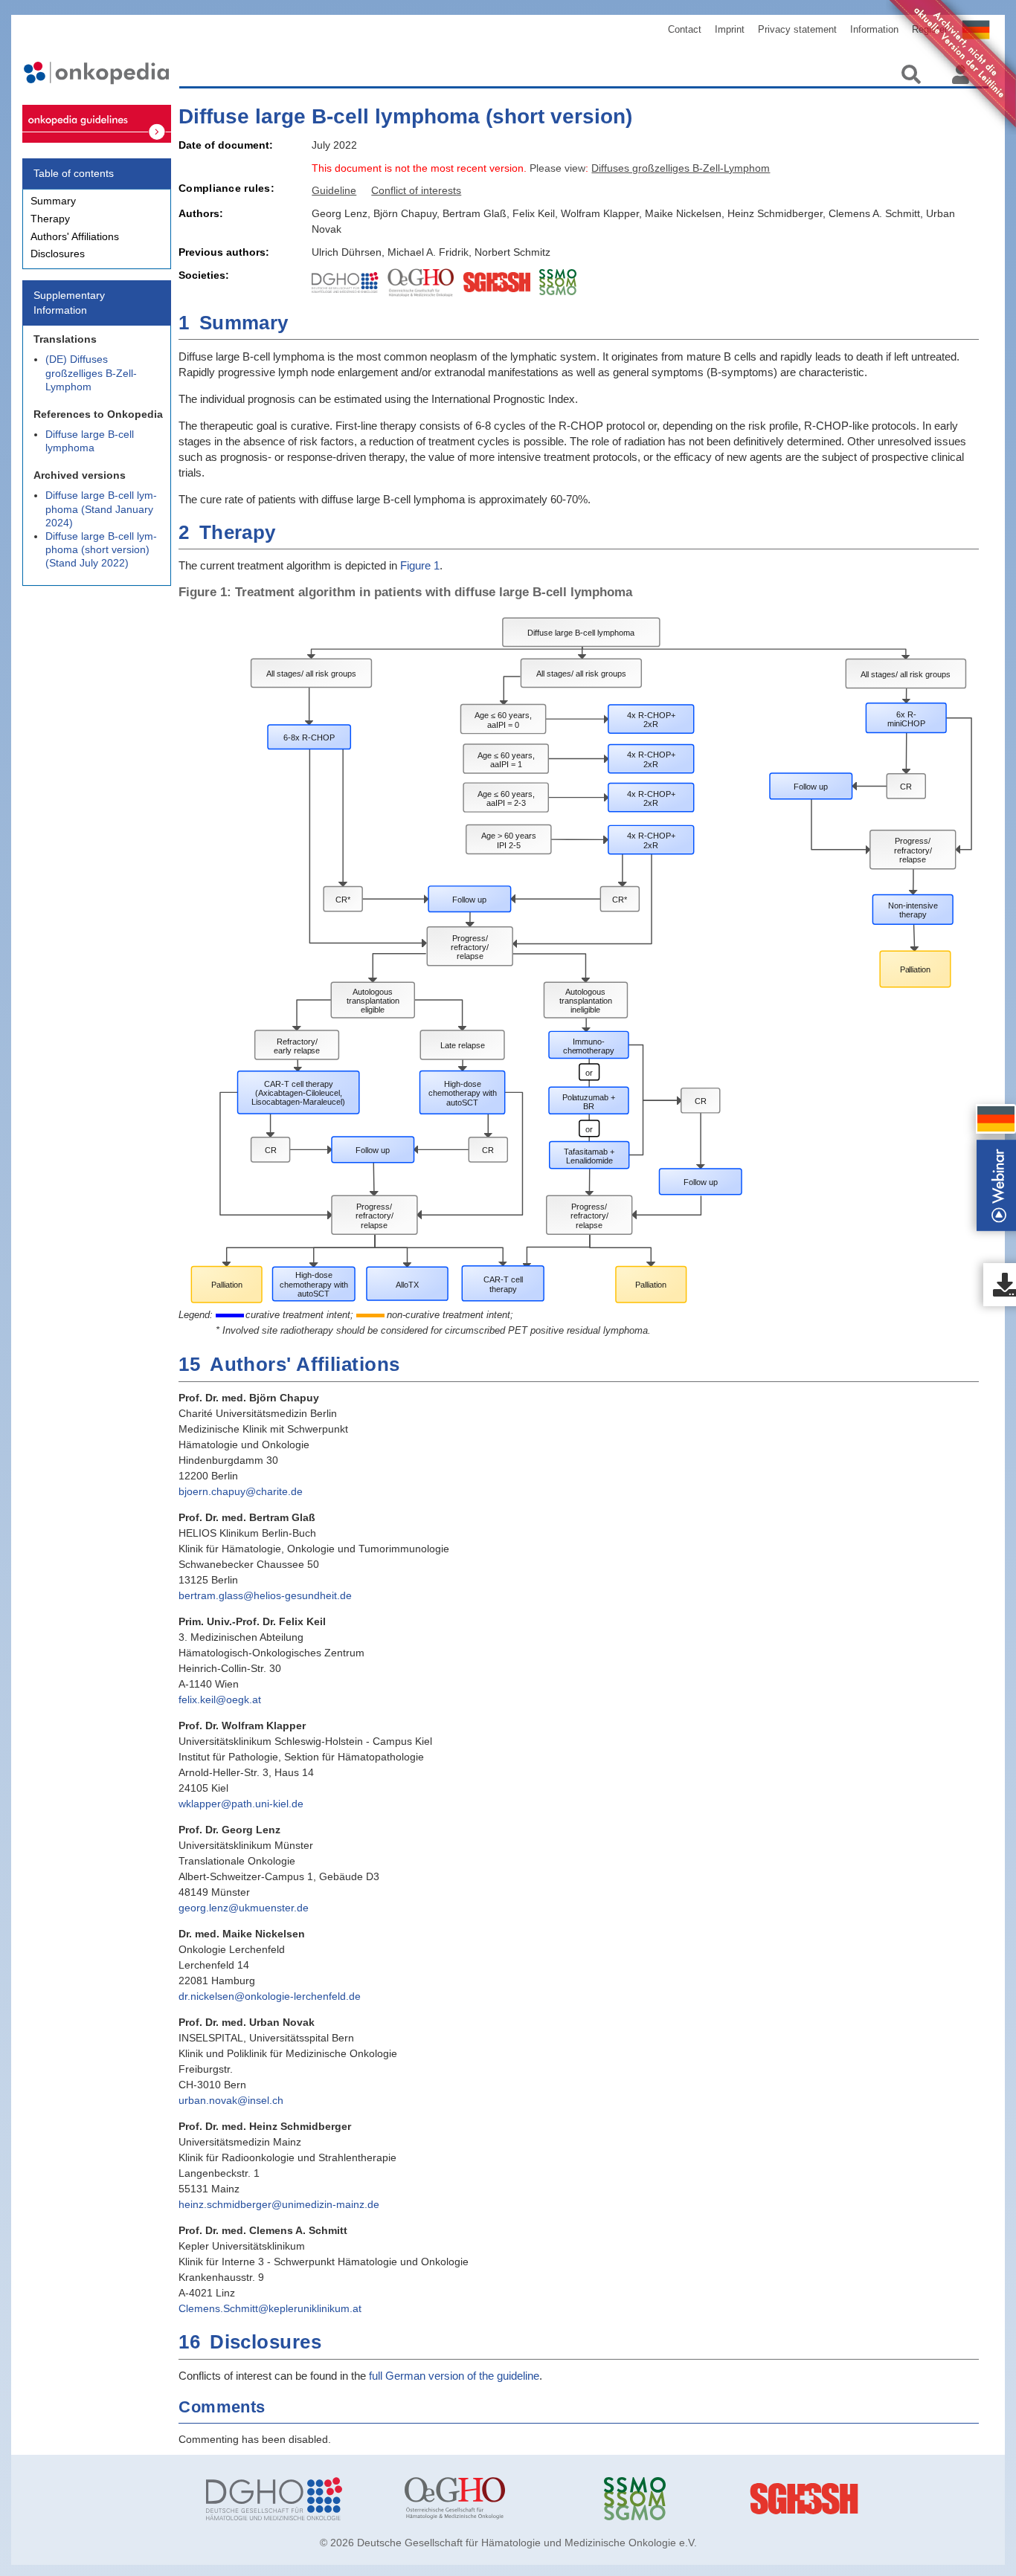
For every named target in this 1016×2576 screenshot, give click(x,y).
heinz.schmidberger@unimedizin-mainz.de (279, 2204)
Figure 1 (420, 565)
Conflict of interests (416, 190)
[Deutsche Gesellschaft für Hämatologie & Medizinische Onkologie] (294, 2499)
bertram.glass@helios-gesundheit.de (265, 1595)
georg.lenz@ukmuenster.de (244, 1908)
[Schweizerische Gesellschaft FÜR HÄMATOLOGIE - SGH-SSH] (891, 2499)
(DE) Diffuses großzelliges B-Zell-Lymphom (91, 372)
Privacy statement (797, 29)
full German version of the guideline (454, 2376)
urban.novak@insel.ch (231, 2100)
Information (874, 29)
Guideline (334, 190)
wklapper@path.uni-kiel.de (241, 1804)
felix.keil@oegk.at (220, 1699)
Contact (685, 29)
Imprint (730, 29)
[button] (996, 1119)
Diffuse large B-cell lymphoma (90, 441)
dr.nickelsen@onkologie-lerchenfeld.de (270, 1996)
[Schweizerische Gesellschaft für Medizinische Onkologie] (692, 2499)
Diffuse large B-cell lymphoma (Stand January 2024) (101, 509)
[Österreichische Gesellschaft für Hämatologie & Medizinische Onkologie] (493, 2499)
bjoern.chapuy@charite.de (241, 1491)
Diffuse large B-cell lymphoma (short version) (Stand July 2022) (101, 549)
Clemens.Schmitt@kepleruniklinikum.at (270, 2308)
